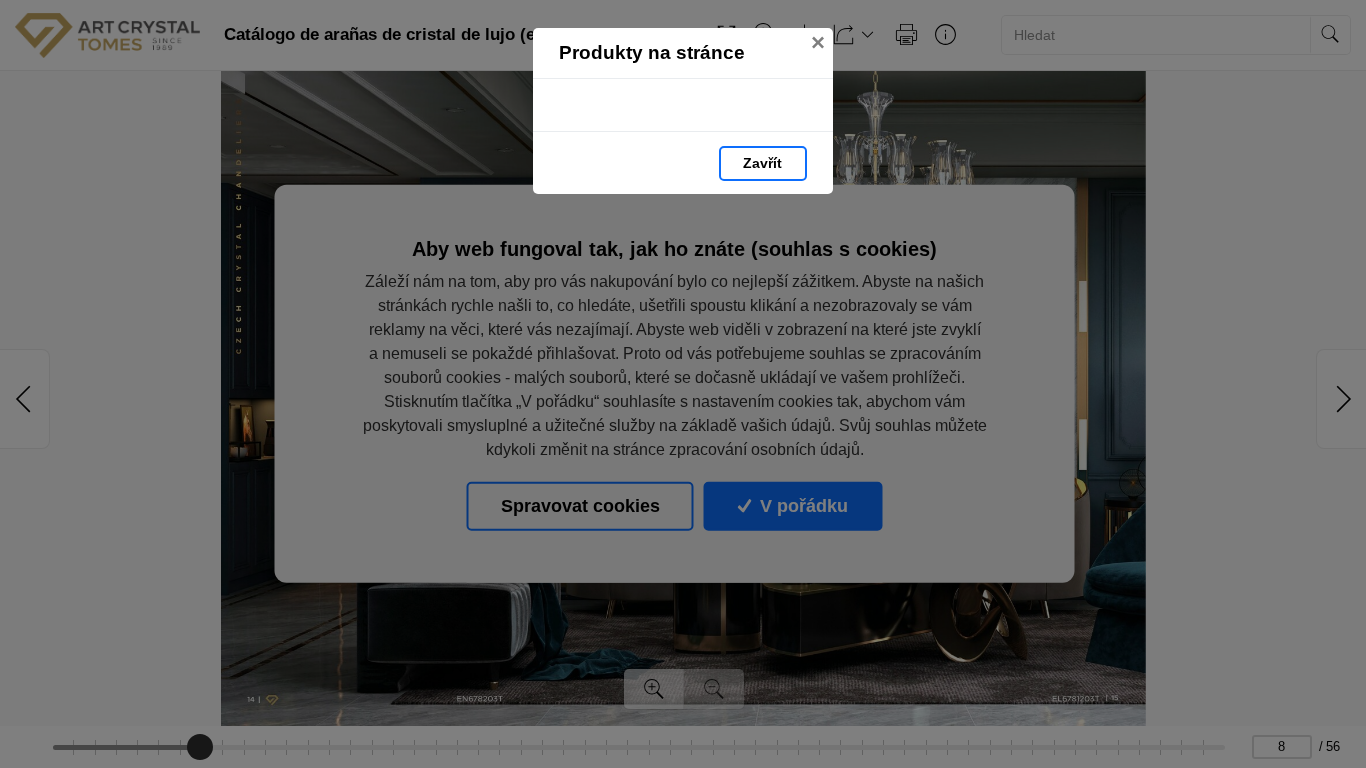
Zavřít (762, 163)
